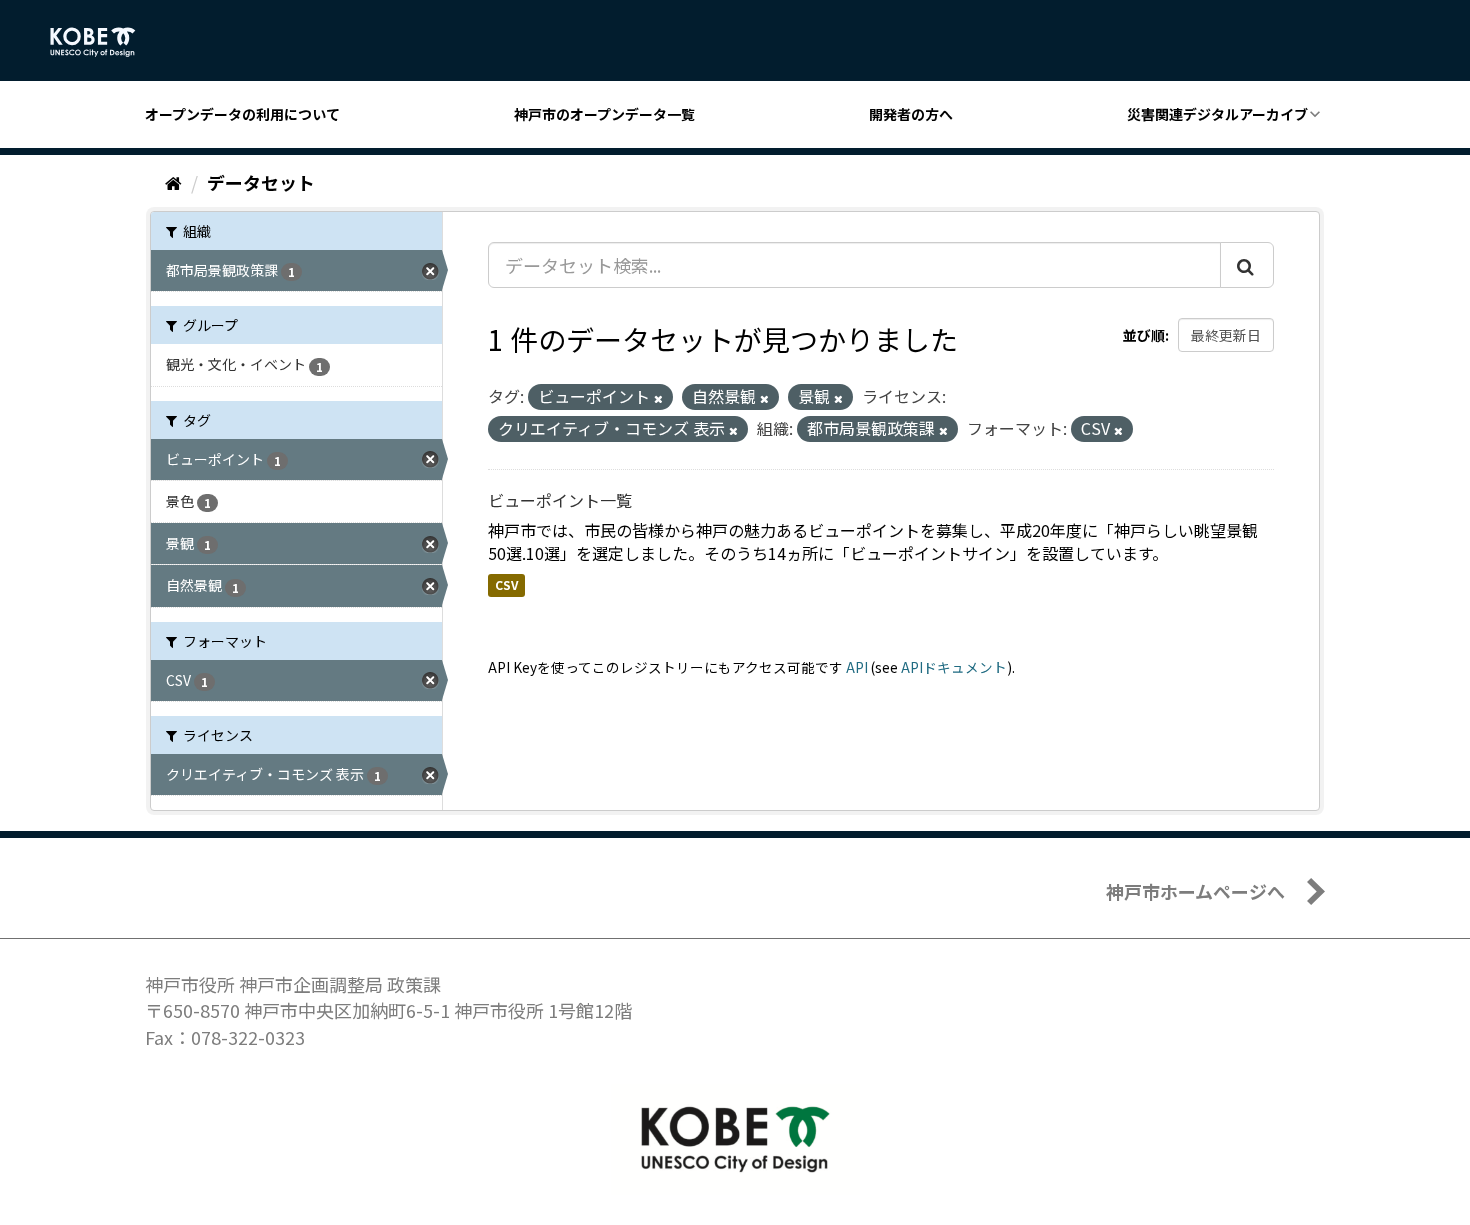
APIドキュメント (954, 667)
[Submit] (1247, 265)
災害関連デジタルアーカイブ (1217, 114)
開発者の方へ (911, 114)
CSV (506, 584)
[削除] (658, 398)
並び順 (1144, 335)
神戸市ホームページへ (1195, 891)
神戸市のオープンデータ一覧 (604, 114)
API (857, 667)
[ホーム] (173, 182)
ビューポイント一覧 (560, 500)
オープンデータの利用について (242, 114)
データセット (261, 182)
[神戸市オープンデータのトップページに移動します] (103, 42)
